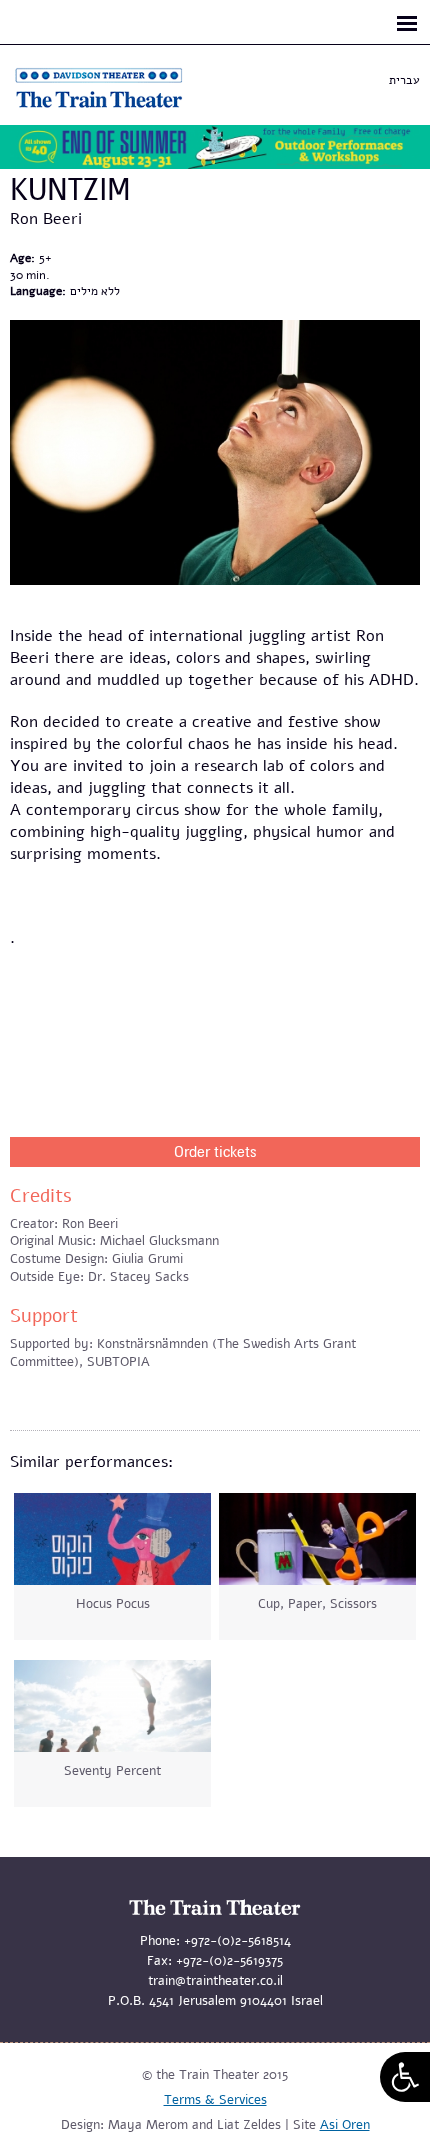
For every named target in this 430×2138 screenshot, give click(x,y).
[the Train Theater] (120, 108)
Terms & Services (215, 2100)
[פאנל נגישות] (405, 2077)
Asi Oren (345, 2125)
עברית (404, 80)
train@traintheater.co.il (215, 1981)
